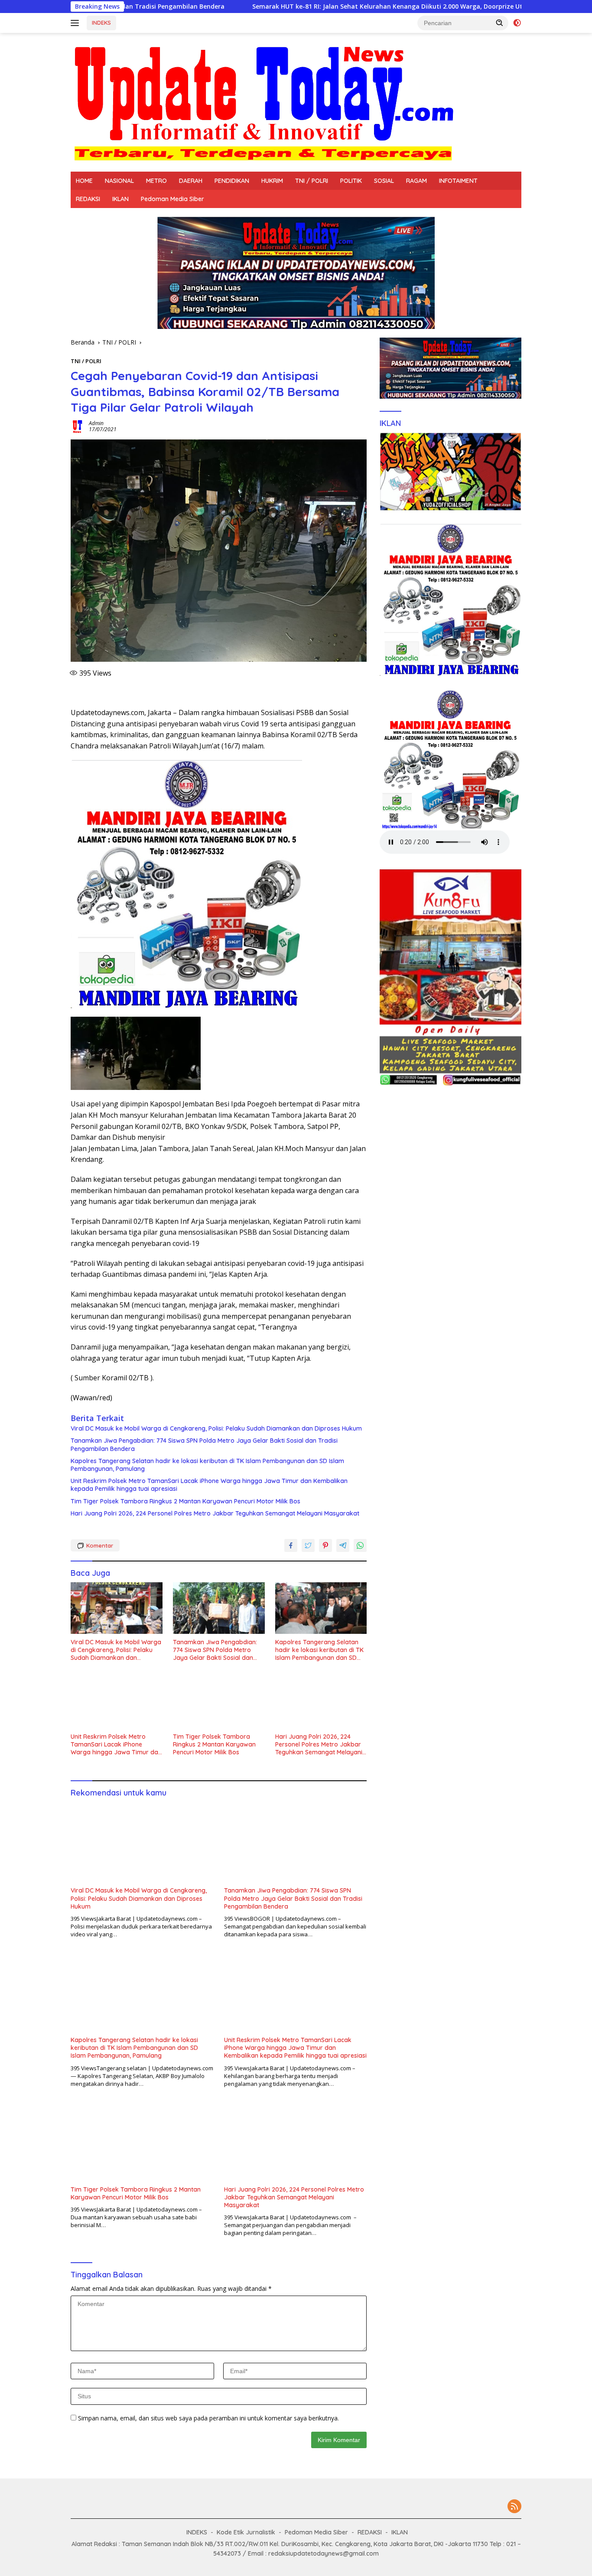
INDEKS (101, 23)
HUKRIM (272, 181)
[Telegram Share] (343, 1545)
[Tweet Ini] (308, 1545)
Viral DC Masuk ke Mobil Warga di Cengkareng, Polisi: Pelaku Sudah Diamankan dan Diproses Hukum (216, 1428)
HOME (84, 181)
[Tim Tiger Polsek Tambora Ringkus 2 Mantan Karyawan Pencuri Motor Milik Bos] (219, 1703)
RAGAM (416, 181)
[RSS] (514, 2507)
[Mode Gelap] (517, 23)
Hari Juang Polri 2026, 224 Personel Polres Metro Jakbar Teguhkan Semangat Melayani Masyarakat (215, 1513)
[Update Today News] (263, 102)
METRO (156, 181)
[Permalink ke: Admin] (78, 426)
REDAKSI (88, 199)
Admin (96, 423)
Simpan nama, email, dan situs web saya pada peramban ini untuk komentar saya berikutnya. (208, 2418)
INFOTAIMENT (458, 181)
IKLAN (120, 199)
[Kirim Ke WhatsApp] (360, 1545)
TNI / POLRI (312, 181)
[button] (500, 23)
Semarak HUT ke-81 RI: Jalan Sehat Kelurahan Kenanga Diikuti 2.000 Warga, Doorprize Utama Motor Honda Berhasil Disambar (301, 7)
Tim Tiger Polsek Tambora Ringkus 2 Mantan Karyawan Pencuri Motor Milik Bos (185, 1501)
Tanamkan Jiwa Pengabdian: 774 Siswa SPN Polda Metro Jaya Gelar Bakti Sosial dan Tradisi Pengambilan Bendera (204, 1444)
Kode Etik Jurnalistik (246, 2532)
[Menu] (76, 23)
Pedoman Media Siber (172, 199)
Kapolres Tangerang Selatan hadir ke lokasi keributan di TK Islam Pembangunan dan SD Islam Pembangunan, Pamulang (207, 1465)
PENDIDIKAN (232, 181)
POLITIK (351, 181)
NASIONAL (119, 181)
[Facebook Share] (291, 1545)
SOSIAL (384, 181)
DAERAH (191, 181)
